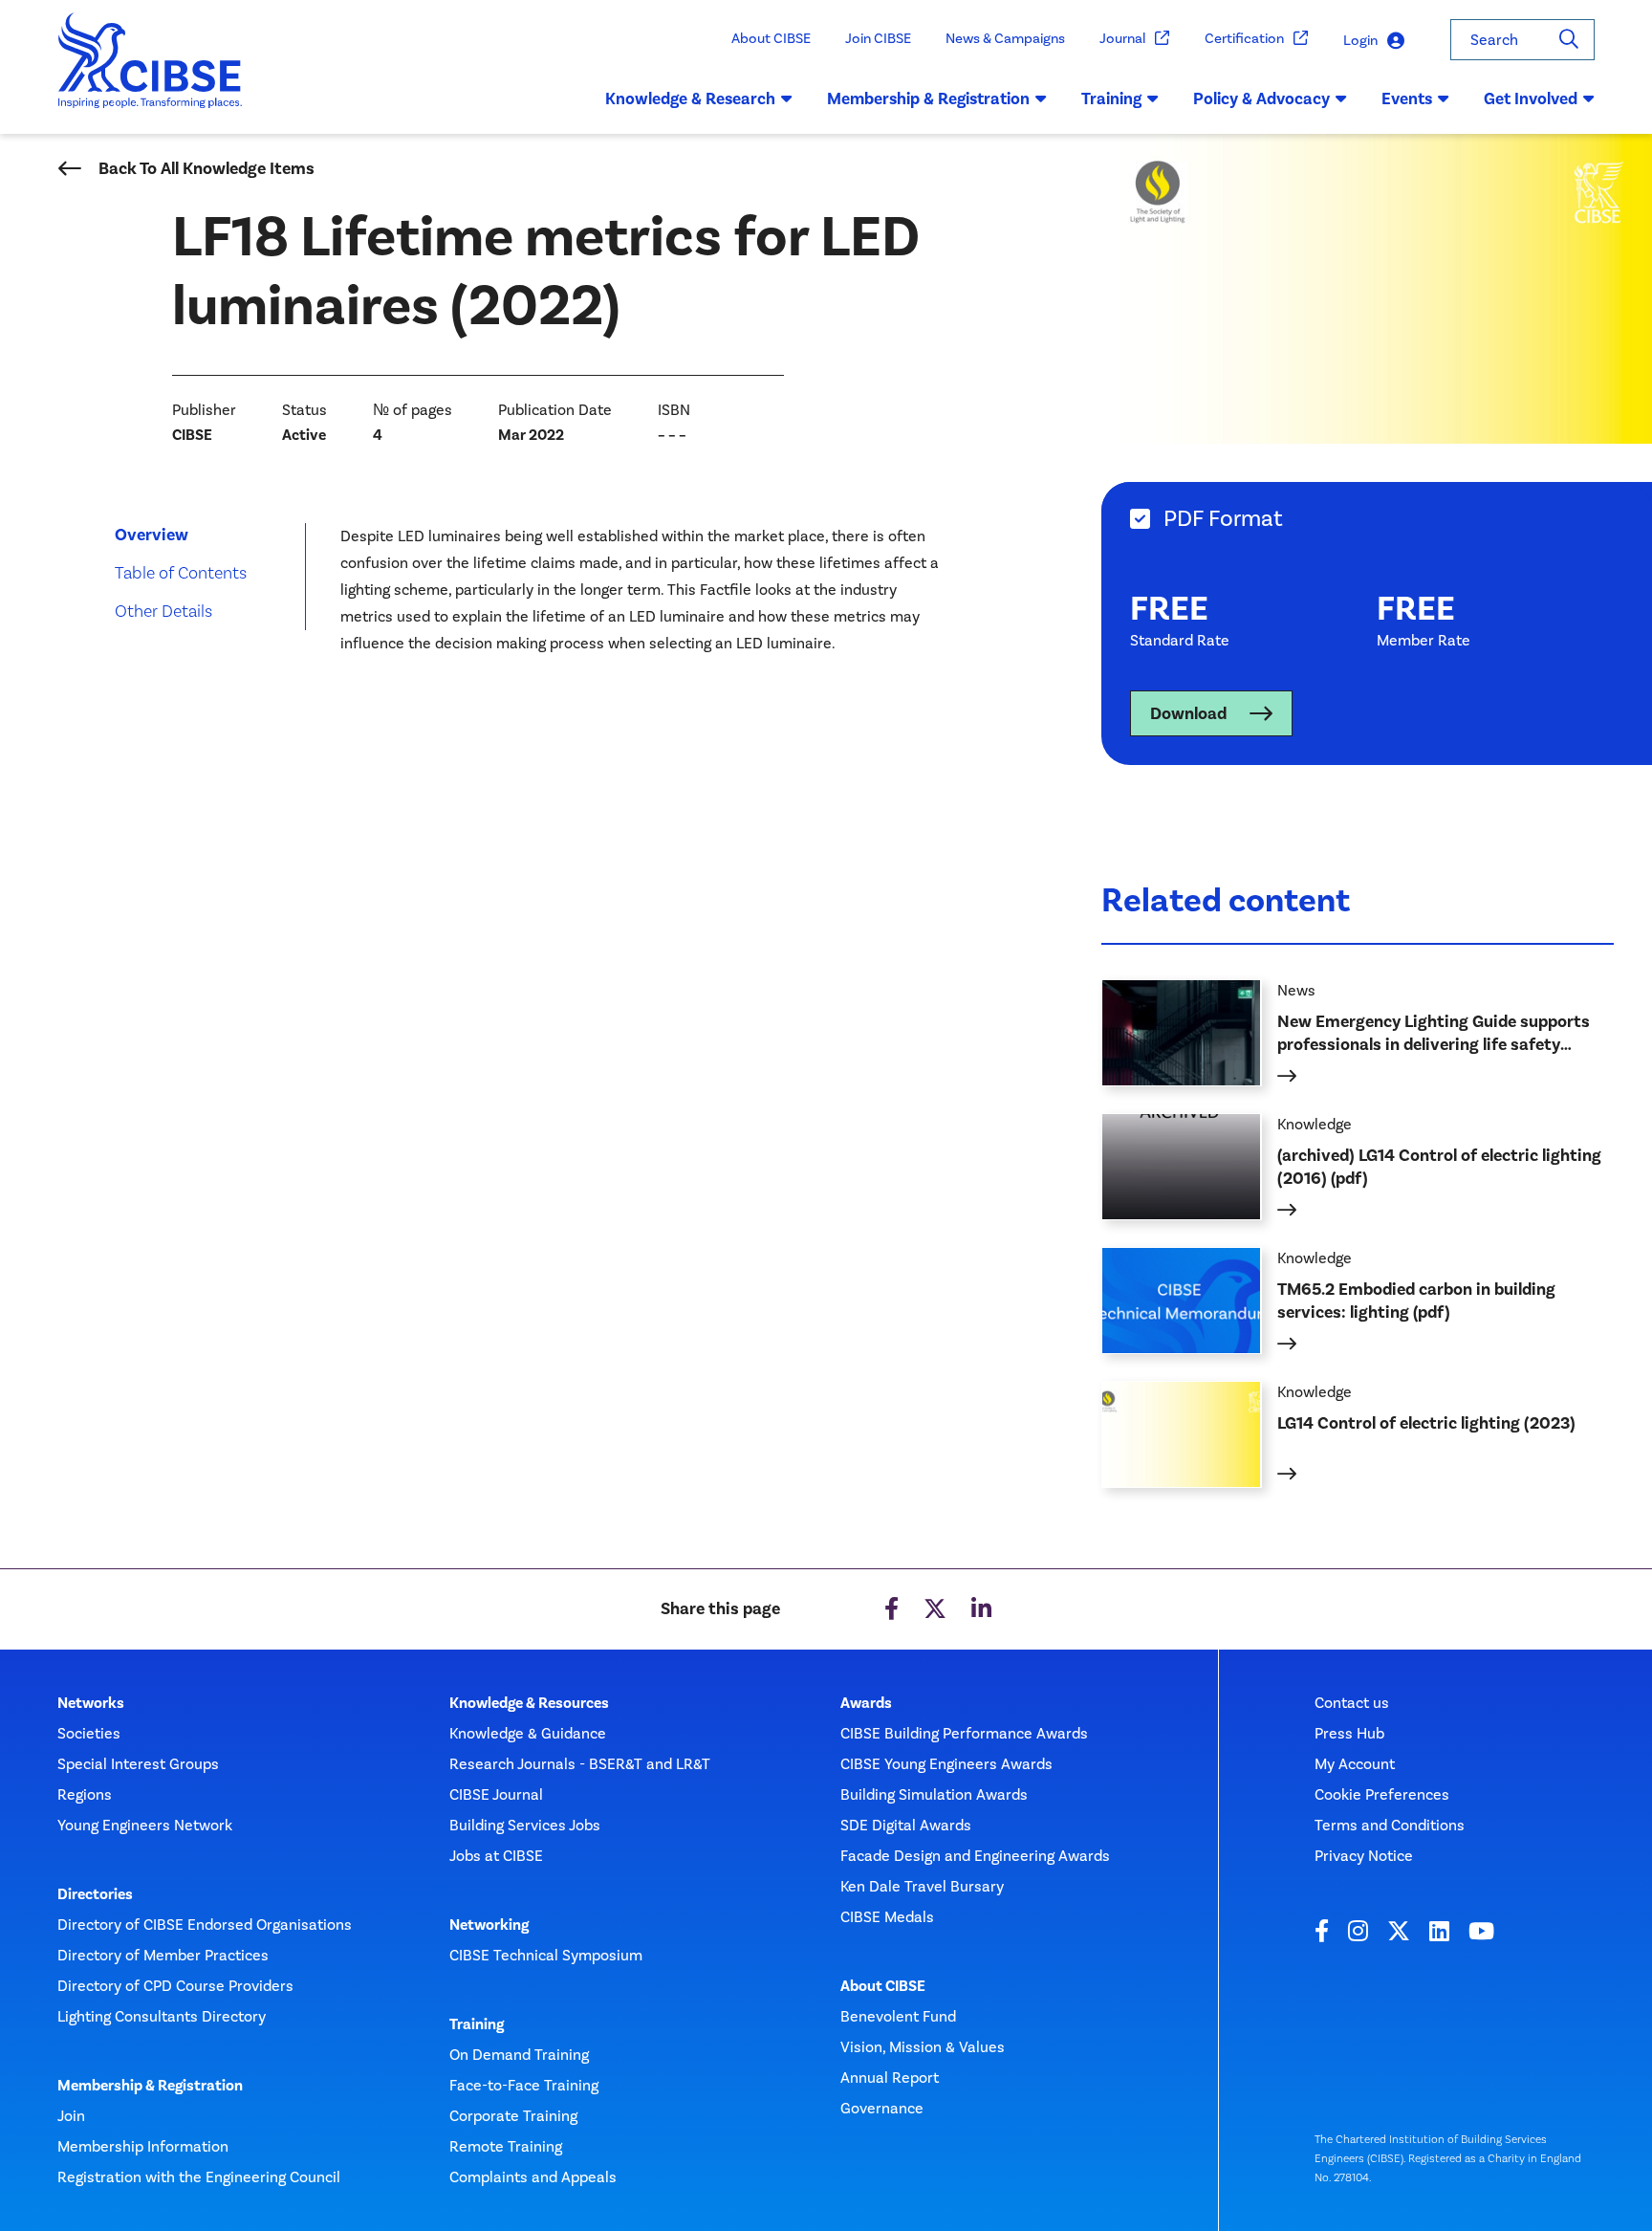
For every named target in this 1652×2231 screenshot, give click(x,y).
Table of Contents (181, 572)
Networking (489, 1925)
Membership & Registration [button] (928, 98)
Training (477, 2024)
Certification (1244, 38)
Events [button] (1407, 98)
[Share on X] (935, 1609)
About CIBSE (771, 38)
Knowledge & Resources (529, 1703)
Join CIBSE (878, 38)
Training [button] (1111, 98)
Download (1188, 713)
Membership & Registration (150, 2086)
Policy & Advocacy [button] (1261, 98)
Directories (95, 1894)
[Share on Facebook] (891, 1609)
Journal (1122, 38)
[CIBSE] (151, 74)
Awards (866, 1703)
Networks (91, 1703)
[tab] (1377, 519)
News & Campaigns (1005, 38)
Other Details (163, 611)
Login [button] (1360, 40)
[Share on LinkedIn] (981, 1609)
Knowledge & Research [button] (690, 98)
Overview (152, 535)
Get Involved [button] (1531, 98)
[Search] (1569, 40)
